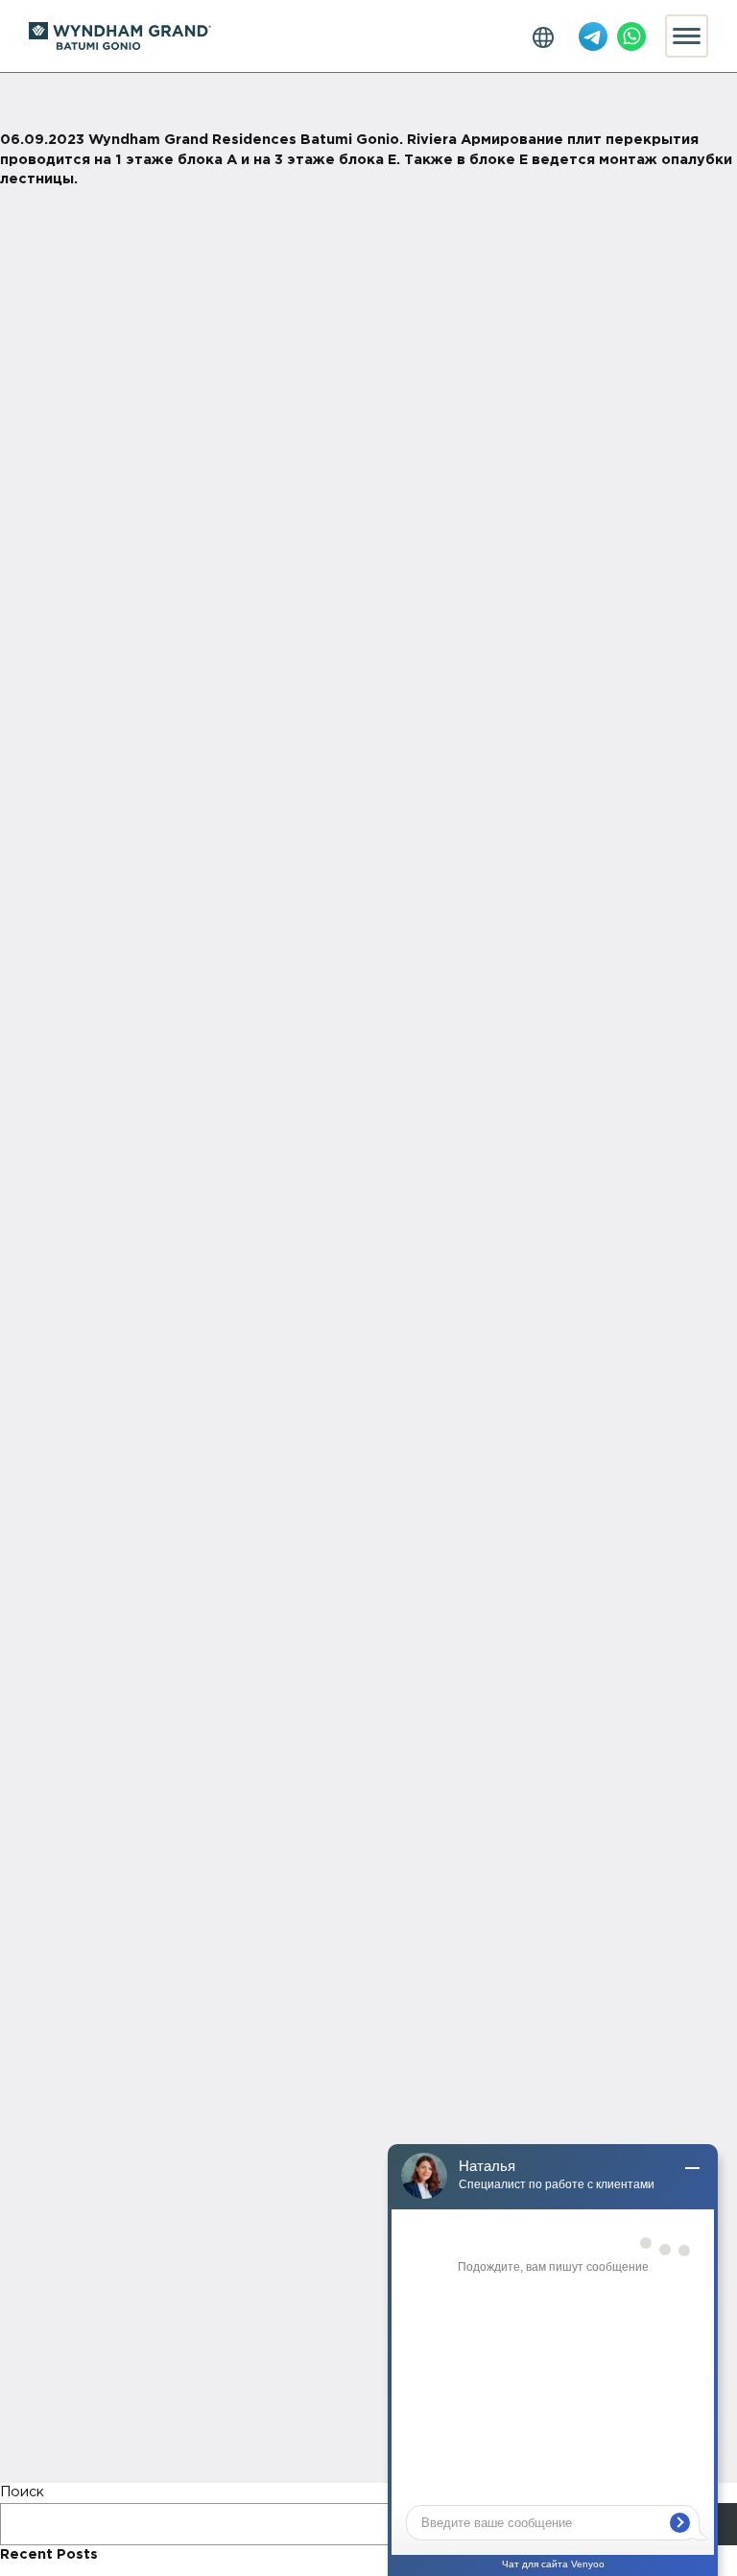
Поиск (22, 2492)
